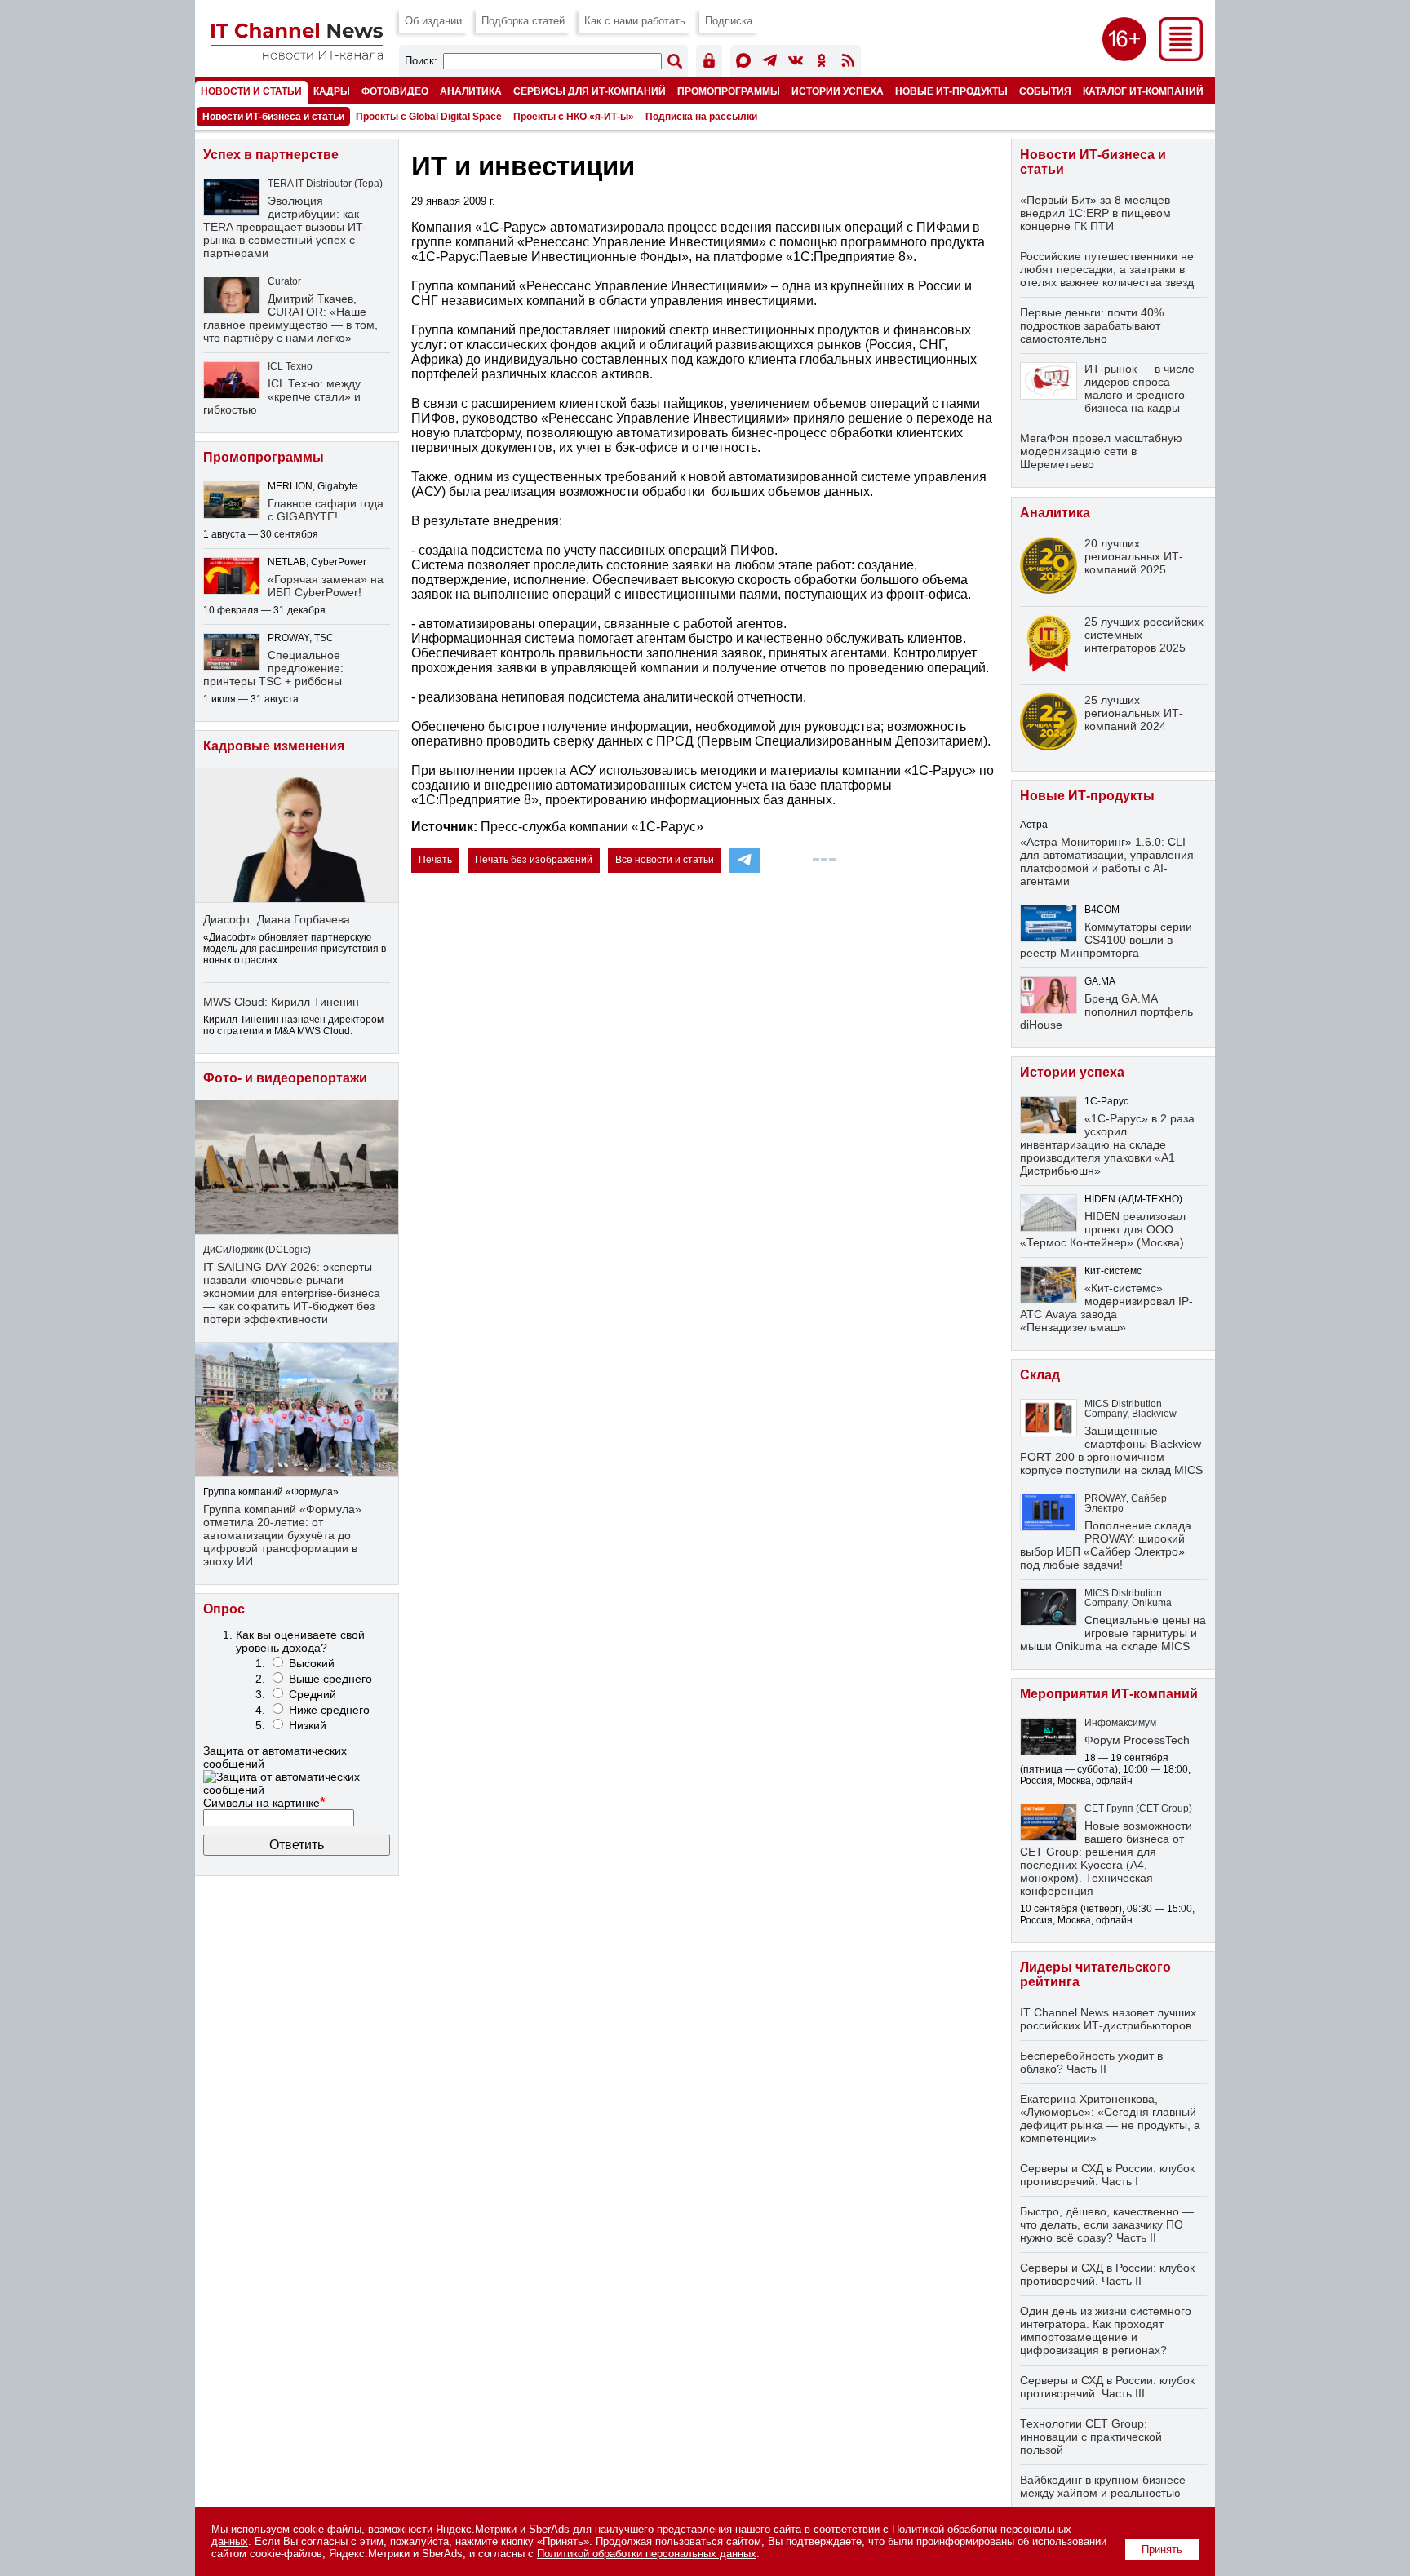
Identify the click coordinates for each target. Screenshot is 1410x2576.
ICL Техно (290, 366)
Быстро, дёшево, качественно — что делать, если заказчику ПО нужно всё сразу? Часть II (1107, 2224)
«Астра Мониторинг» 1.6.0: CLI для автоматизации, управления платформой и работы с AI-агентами (1107, 861)
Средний (313, 1694)
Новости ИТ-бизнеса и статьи (273, 117)
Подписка (729, 21)
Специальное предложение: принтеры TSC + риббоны (273, 668)
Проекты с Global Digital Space (429, 117)
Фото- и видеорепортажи (285, 1078)
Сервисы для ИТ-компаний (590, 91)
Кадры (332, 91)
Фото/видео (395, 91)
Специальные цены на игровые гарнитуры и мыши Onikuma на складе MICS (1113, 1633)
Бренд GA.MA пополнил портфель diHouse (1106, 1011)
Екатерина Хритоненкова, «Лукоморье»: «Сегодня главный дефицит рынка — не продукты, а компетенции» (1110, 2118)
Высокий (312, 1663)
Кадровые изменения (274, 746)
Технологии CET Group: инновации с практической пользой (1091, 2437)
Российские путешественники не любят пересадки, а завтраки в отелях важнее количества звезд (1107, 269)
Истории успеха (838, 91)
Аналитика (471, 91)
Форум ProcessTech (1137, 1740)
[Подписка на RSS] (848, 63)
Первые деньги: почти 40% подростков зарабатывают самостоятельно (1092, 325)
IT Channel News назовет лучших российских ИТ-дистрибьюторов (1108, 2019)
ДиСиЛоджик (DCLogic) (257, 1250)
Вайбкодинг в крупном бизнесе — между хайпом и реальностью (1110, 2486)
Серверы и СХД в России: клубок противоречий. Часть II (1107, 2274)
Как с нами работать (635, 21)
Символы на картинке (264, 1803)
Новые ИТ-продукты (951, 91)
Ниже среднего (329, 1710)
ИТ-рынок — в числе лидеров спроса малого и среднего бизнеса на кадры (1140, 388)
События (1045, 91)
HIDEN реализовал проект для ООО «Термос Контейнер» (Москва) (1103, 1229)
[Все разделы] (1181, 57)
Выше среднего (330, 1679)
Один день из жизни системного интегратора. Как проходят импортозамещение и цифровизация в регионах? (1106, 2330)
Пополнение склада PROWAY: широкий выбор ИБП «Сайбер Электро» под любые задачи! (1106, 1545)
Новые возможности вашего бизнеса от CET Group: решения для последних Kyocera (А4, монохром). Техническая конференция (1106, 1858)
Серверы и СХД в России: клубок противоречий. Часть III (1107, 2387)
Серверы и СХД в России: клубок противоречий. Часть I (1107, 2175)
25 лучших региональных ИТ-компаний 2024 (1134, 713)
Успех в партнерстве (271, 155)
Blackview (1154, 1414)
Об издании (433, 21)
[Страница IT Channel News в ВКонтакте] (796, 63)
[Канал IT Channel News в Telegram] (769, 63)
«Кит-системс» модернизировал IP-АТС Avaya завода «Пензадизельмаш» (1106, 1308)
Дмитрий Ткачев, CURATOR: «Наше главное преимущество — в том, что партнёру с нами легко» (290, 318)
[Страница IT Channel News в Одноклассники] (822, 63)
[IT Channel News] (297, 55)
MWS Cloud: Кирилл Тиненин (281, 1002)
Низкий (308, 1725)
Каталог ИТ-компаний (1143, 91)
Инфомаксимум (1120, 1723)
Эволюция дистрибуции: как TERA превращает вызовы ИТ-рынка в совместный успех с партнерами (285, 227)
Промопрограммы (729, 91)
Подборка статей (523, 21)
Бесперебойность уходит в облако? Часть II (1091, 2062)
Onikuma (1152, 1603)
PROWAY (1105, 1498)
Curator (284, 281)
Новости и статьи (251, 91)
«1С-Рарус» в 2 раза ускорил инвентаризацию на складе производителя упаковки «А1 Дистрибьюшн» (1107, 1144)
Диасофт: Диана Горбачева (277, 919)
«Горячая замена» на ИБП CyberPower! (326, 586)
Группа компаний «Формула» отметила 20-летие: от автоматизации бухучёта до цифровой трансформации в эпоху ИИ (282, 1535)
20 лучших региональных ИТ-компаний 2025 (1134, 556)
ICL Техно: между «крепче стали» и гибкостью (282, 396)
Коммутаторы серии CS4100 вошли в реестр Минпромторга (1106, 940)
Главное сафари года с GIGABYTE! (326, 510)
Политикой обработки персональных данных (647, 2554)
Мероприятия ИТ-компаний (1109, 1694)
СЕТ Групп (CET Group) (1138, 1808)
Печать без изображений (534, 860)
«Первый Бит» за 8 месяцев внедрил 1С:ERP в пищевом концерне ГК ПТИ (1095, 213)
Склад (1040, 1375)
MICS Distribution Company (1123, 1409)
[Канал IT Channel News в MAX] (743, 63)
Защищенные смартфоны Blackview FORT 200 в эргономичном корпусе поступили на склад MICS (1111, 1450)
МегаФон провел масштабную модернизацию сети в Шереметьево (1101, 451)
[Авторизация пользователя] (709, 63)
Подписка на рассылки (701, 117)
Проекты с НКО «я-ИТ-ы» (574, 117)
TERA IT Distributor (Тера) (325, 184)
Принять (1162, 2549)
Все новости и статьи (665, 860)
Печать (435, 860)
